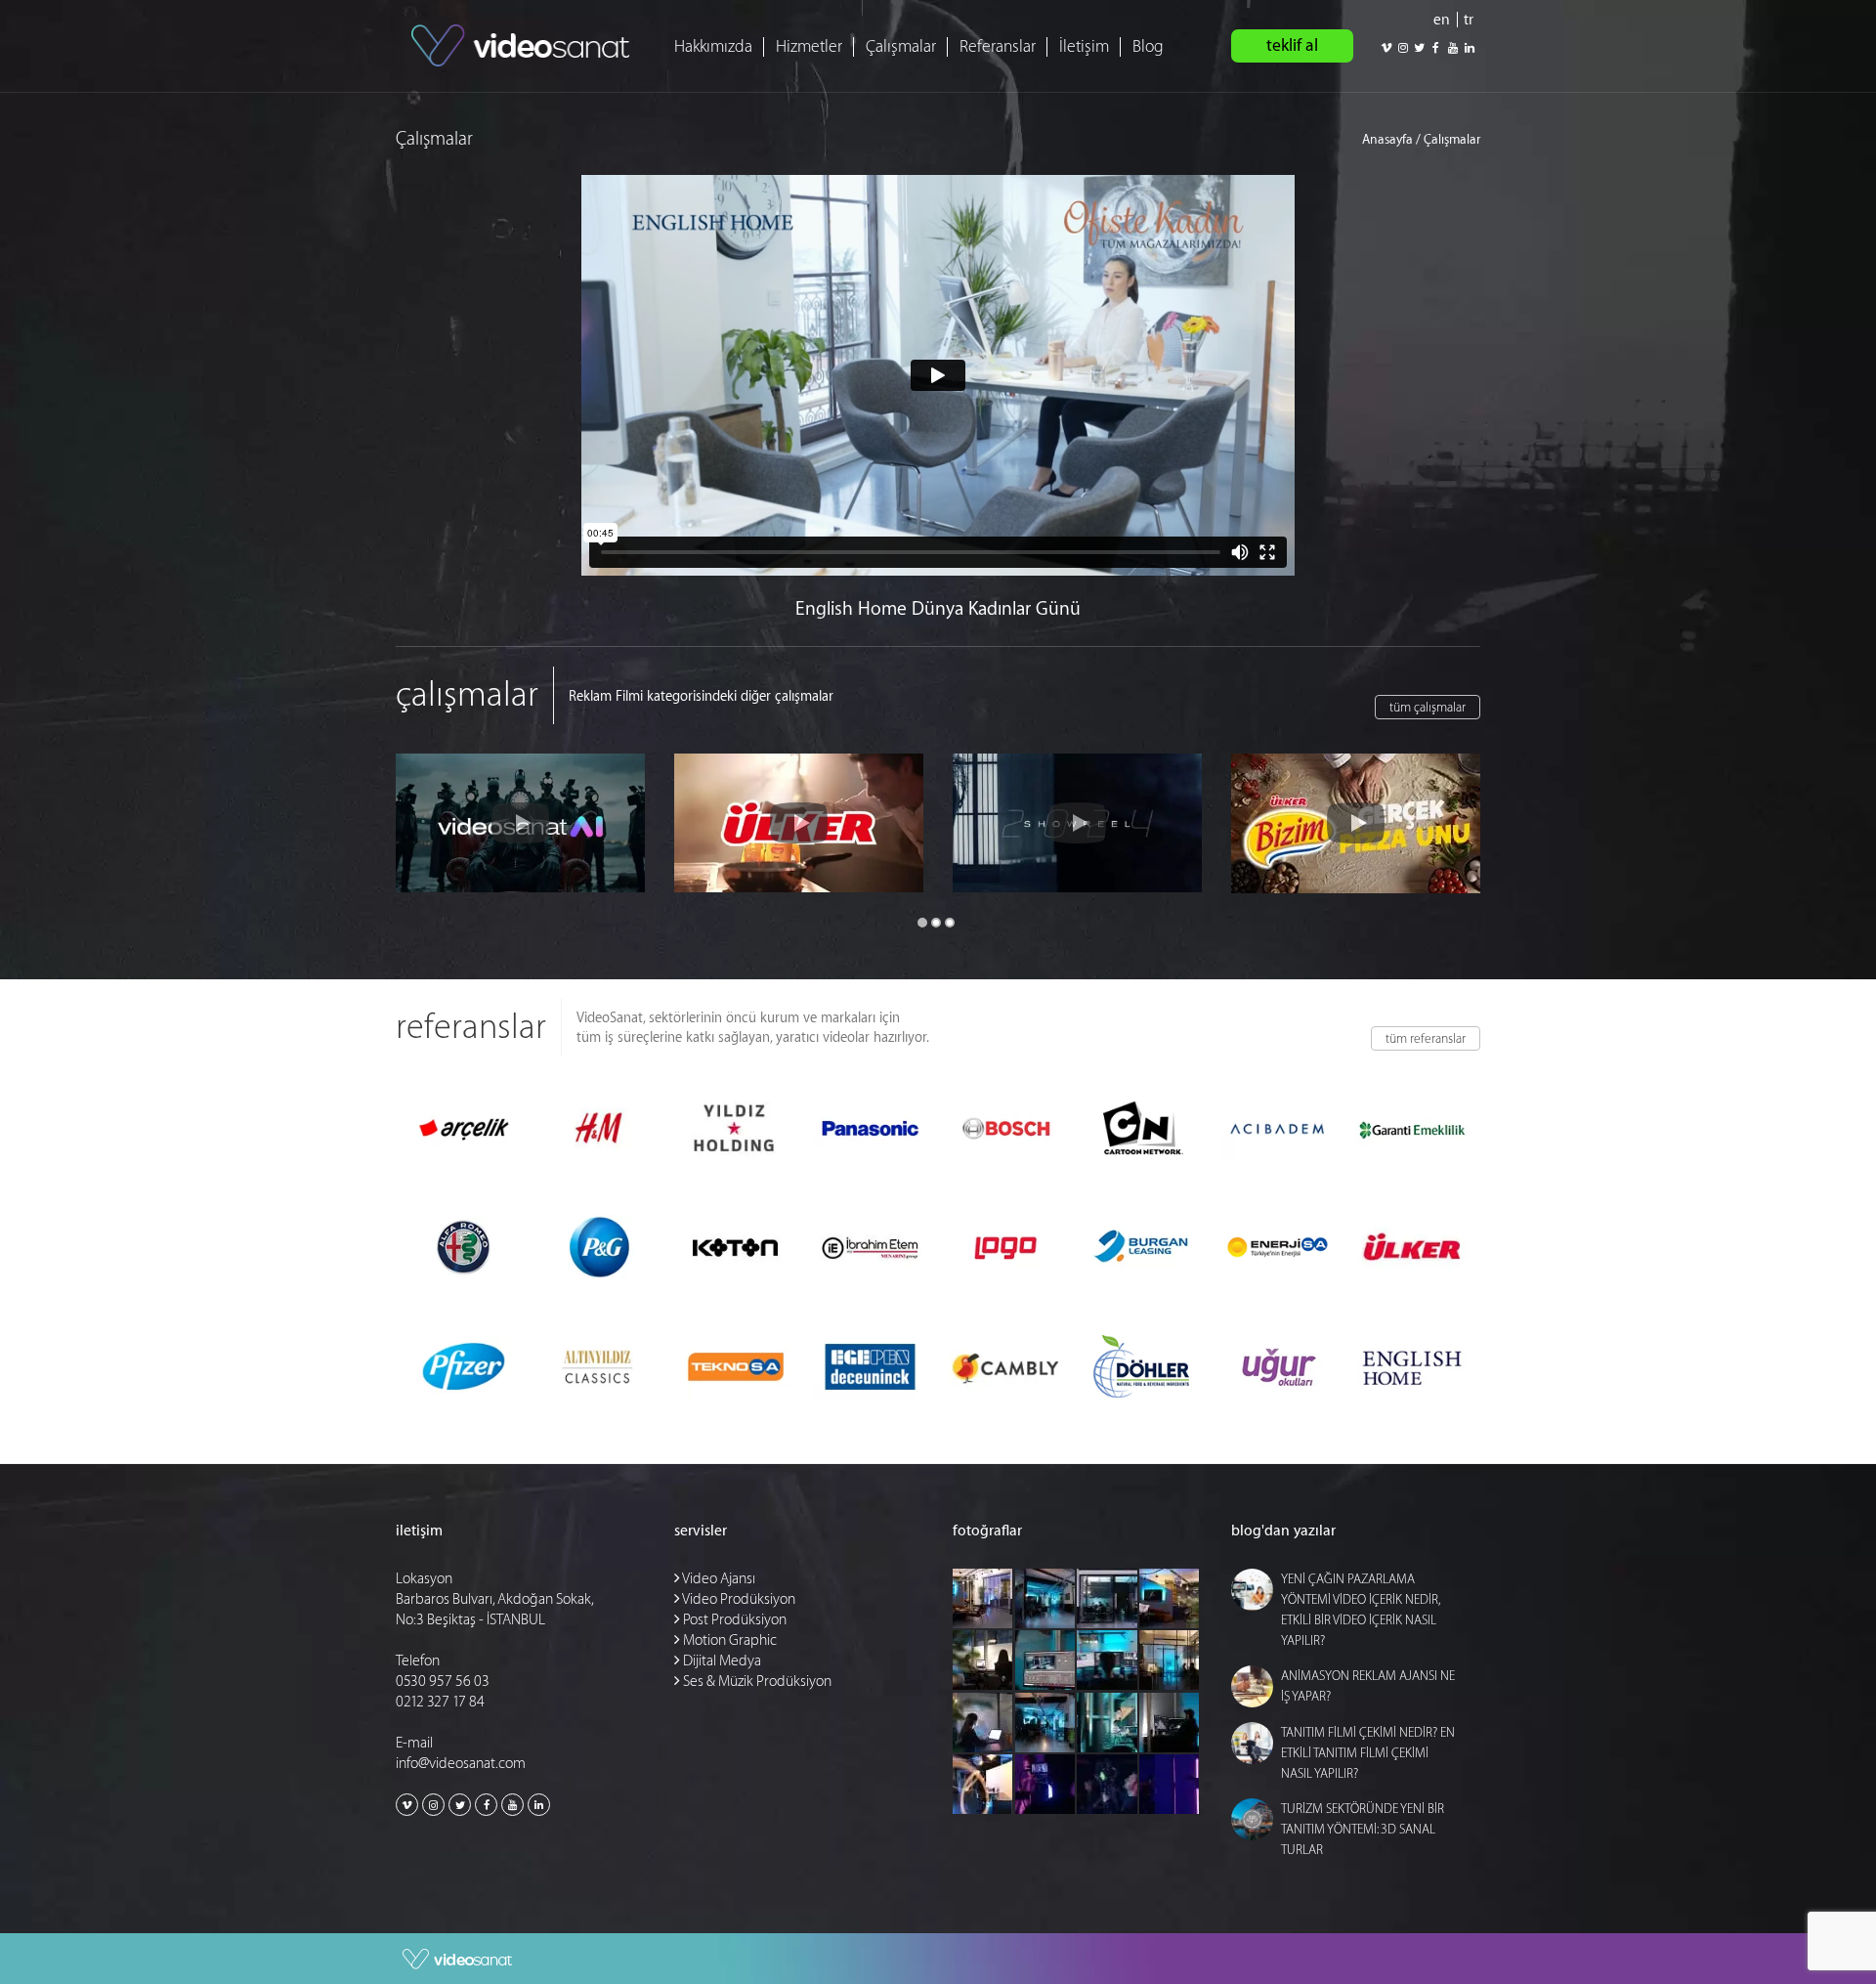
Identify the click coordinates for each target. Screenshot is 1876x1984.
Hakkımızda (713, 46)
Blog (1148, 46)
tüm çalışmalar (1428, 707)
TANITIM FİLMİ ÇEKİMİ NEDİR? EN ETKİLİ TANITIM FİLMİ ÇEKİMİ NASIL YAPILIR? (1368, 1753)
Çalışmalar (901, 46)
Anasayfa (1387, 139)
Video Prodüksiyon (738, 1599)
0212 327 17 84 (440, 1702)
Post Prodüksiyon (733, 1620)
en (1442, 20)
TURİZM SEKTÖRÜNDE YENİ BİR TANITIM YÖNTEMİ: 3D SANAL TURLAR (1363, 1829)
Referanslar (998, 46)
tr (1469, 20)
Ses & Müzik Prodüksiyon (756, 1682)
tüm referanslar (1426, 1038)
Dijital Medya (721, 1661)
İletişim (1084, 46)
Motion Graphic (728, 1640)
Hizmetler (809, 46)
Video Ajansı (718, 1579)
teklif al (1292, 45)
